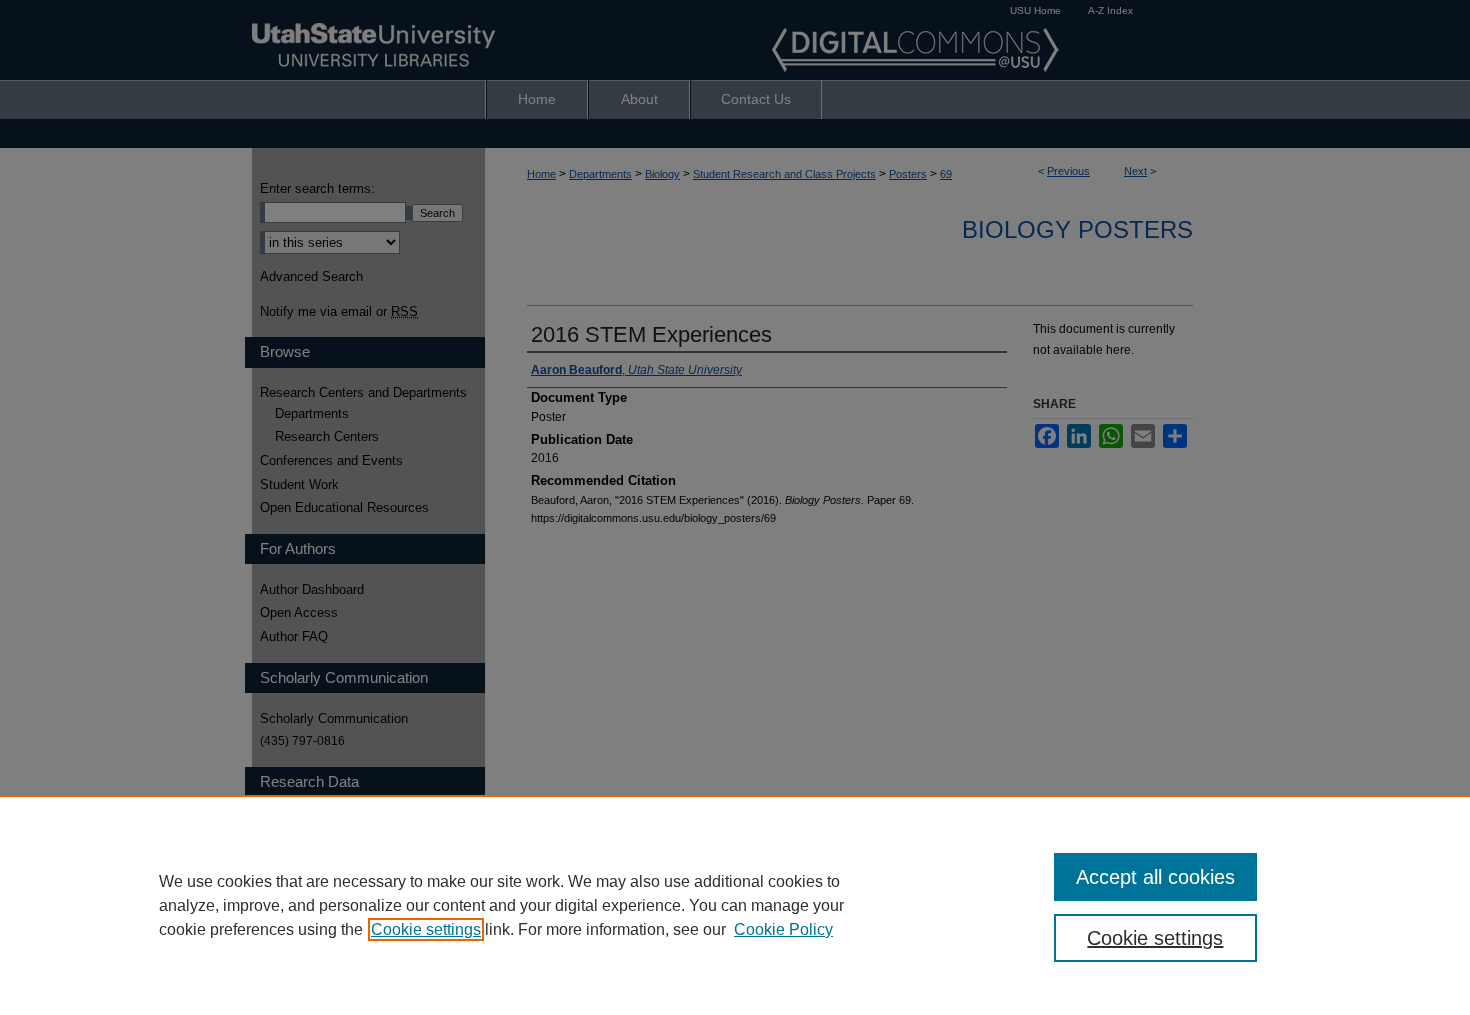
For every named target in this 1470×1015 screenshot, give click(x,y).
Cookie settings (426, 929)
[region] (735, 905)
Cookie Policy (783, 929)
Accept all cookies (1155, 877)
